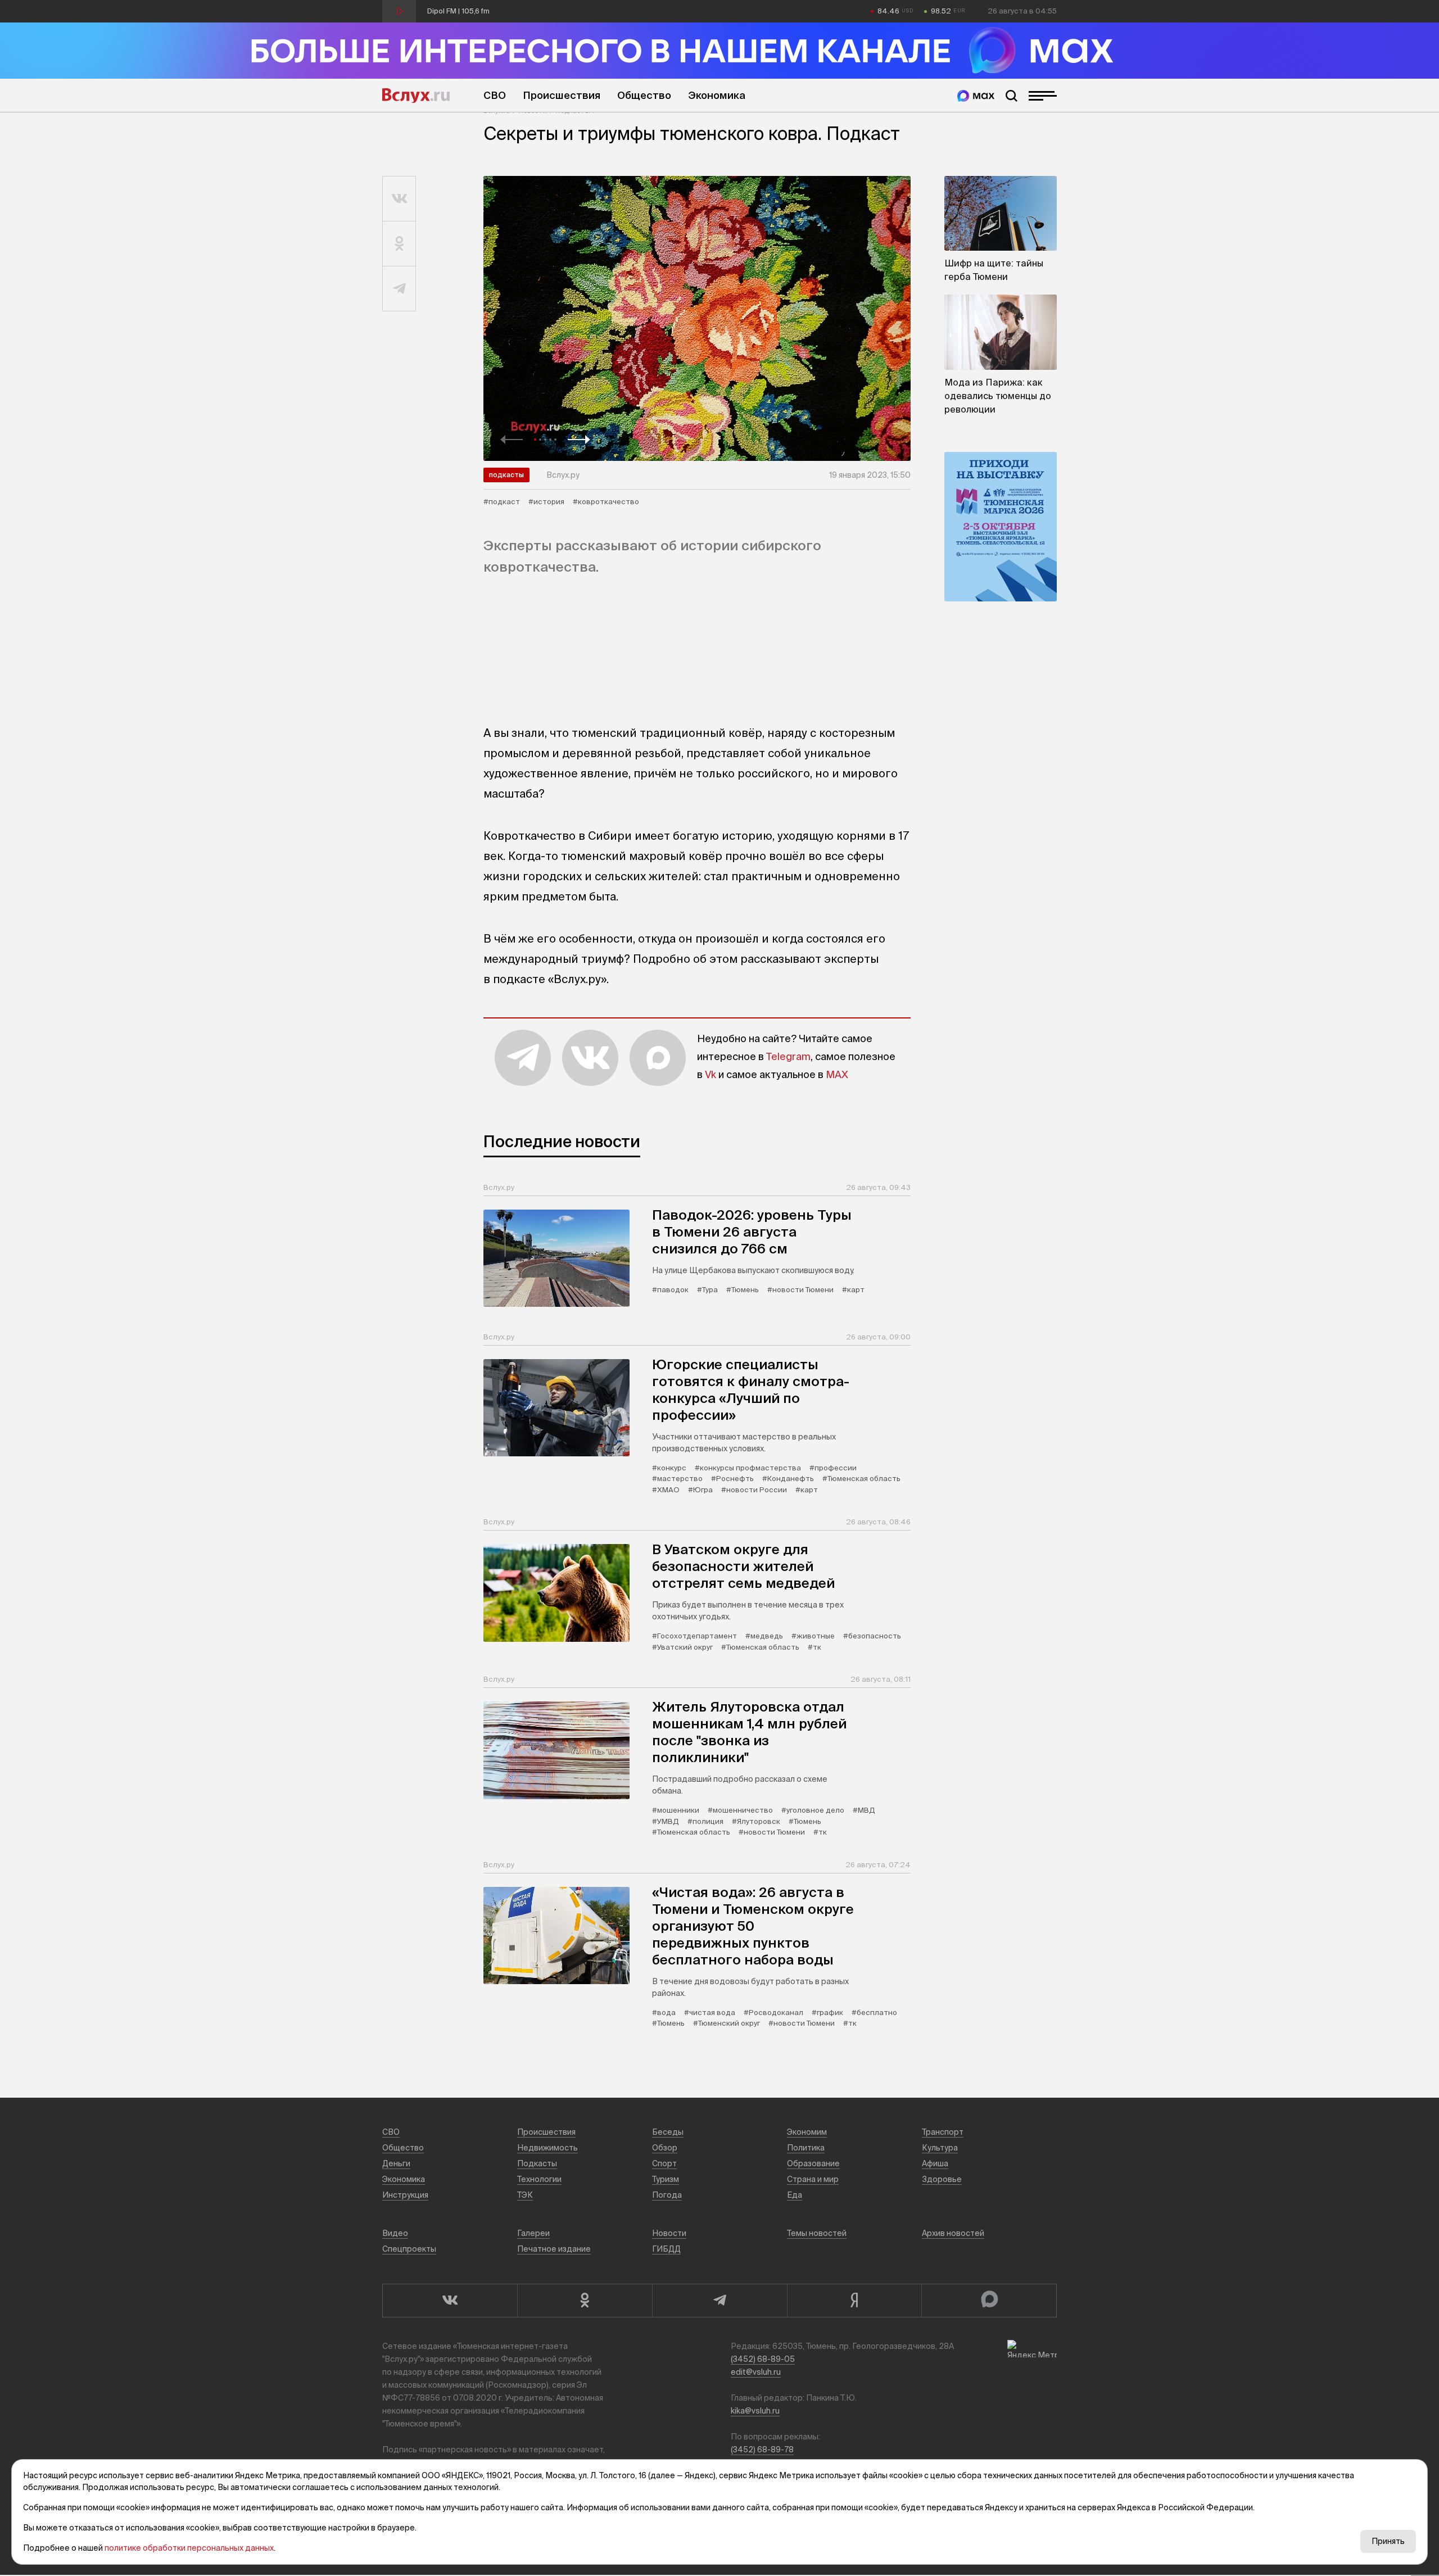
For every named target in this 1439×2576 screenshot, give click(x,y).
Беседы (668, 2132)
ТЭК (525, 2195)
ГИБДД (666, 2249)
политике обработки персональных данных (189, 2548)
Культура (940, 2148)
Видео (395, 2233)
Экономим (807, 2132)
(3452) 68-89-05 (763, 2359)
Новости (669, 2233)
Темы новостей (817, 2233)
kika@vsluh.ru (755, 2411)
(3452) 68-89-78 (762, 2450)
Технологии (539, 2179)
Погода (667, 2195)
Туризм (666, 2179)
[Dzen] (854, 2301)
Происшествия (562, 95)
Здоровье (942, 2179)
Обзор (665, 2148)
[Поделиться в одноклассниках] (399, 244)
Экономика (717, 95)
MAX (837, 1074)
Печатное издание (554, 2249)
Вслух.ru (416, 96)
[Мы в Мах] (976, 96)
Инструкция (405, 2195)
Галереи (533, 2233)
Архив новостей (953, 2233)
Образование (813, 2163)
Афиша (935, 2163)
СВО (495, 95)
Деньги (396, 2163)
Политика (806, 2148)
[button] (512, 440)
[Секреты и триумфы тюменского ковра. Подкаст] (697, 318)
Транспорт (943, 2132)
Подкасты (506, 475)
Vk (711, 1074)
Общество (644, 95)
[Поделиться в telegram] (399, 289)
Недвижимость (547, 2148)
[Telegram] (719, 2301)
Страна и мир (813, 2179)
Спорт (664, 2163)
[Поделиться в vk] (399, 199)
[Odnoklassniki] (585, 2301)
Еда (795, 2195)
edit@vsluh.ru (756, 2372)
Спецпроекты (409, 2249)
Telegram (788, 1056)
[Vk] (450, 2301)
